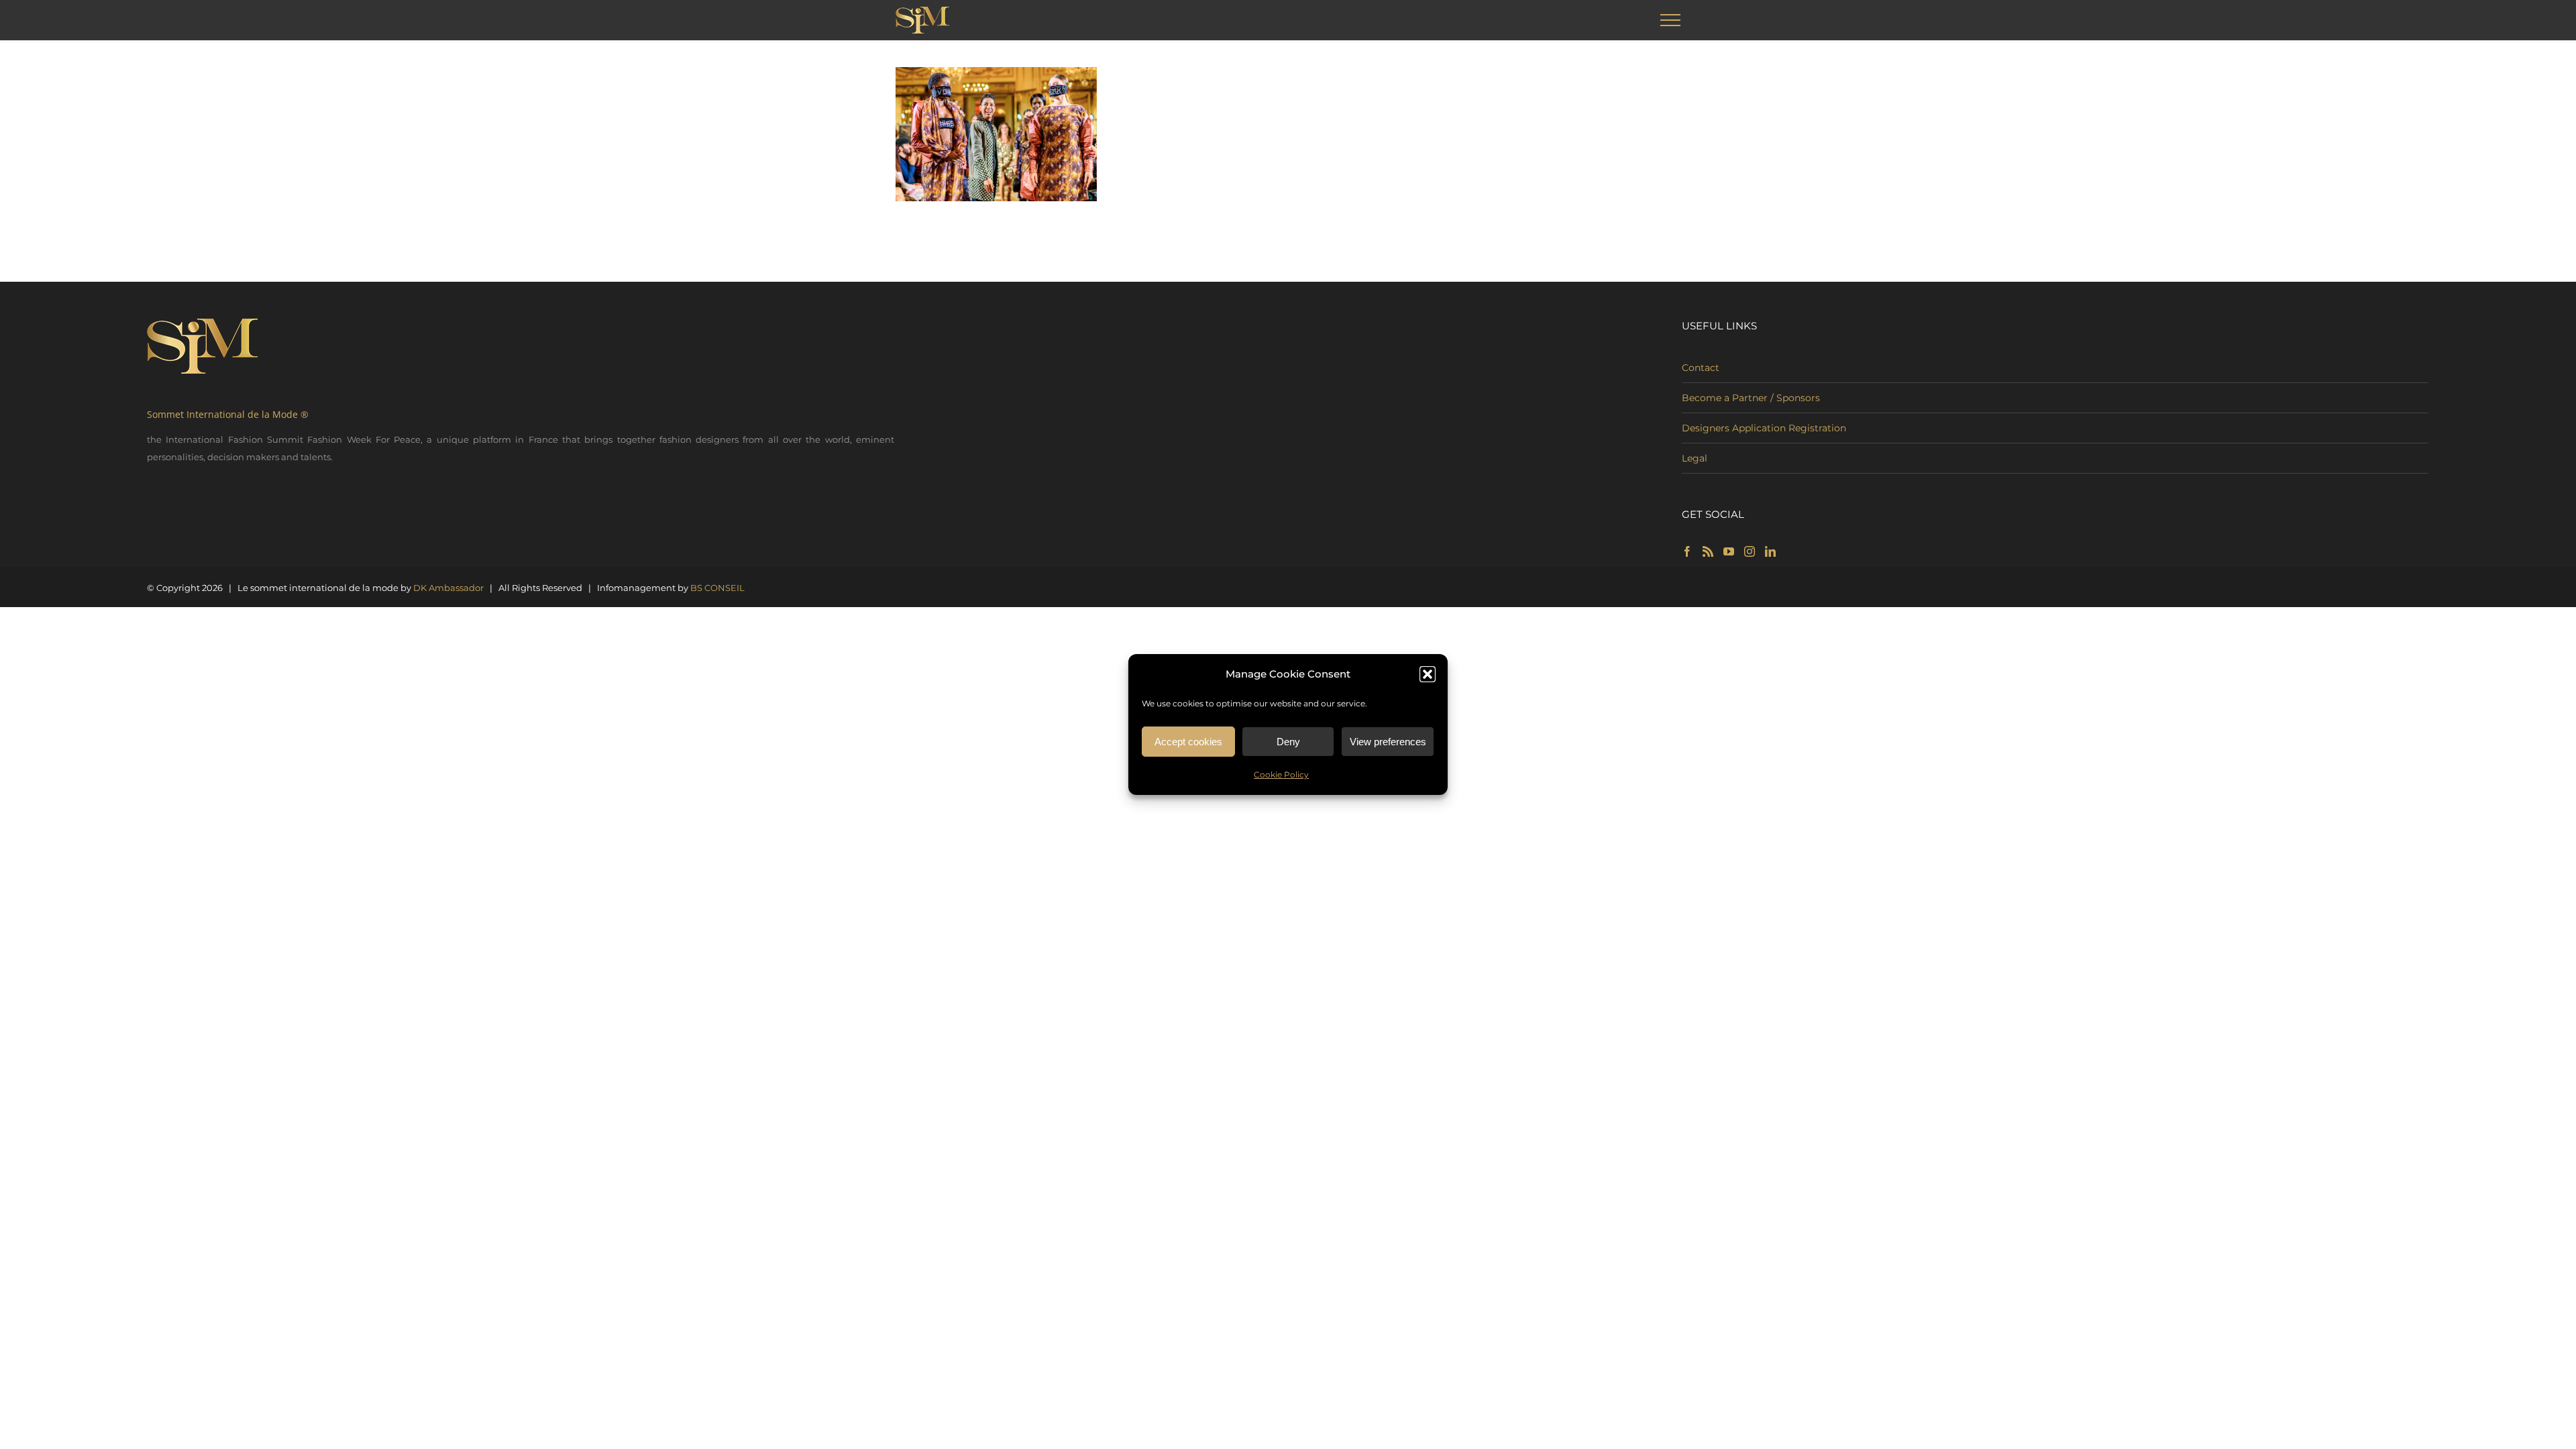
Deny (1288, 742)
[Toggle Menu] (1671, 20)
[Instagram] (1750, 551)
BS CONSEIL (717, 588)
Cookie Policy (1281, 774)
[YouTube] (1729, 551)
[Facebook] (1687, 551)
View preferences (1388, 742)
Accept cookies (1188, 742)
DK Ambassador (448, 588)
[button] (1428, 674)
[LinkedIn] (1770, 551)
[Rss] (1708, 551)
